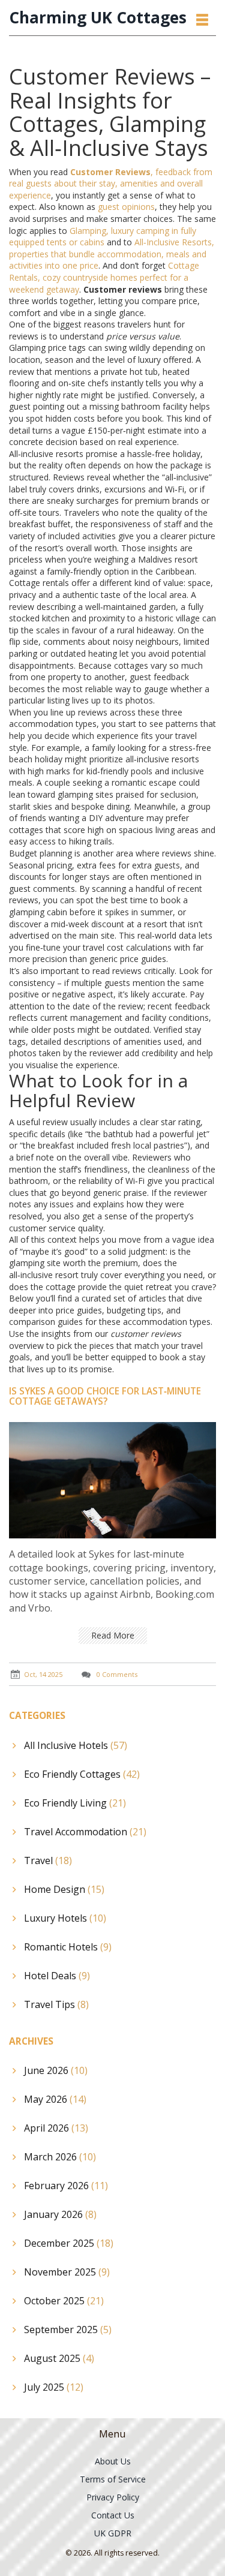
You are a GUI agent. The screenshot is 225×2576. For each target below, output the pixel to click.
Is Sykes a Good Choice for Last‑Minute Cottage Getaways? (105, 1396)
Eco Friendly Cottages (82, 1774)
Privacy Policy (113, 2497)
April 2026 (56, 2128)
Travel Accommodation (85, 1832)
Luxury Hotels (65, 1918)
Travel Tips (56, 2004)
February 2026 (66, 2186)
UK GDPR (113, 2533)
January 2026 (60, 2214)
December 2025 (69, 2243)
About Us (113, 2461)
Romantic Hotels (68, 1947)
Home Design (64, 1889)
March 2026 (60, 2157)
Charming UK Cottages (98, 18)
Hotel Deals (57, 1976)
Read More (113, 1635)
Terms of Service (113, 2479)
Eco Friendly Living (75, 1803)
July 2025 (54, 2387)
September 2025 (68, 2329)
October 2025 (64, 2301)
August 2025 (59, 2358)
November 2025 (67, 2272)
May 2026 (55, 2099)
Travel (48, 1860)
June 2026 (56, 2070)
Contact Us (113, 2515)
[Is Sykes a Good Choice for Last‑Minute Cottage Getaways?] (112, 1479)
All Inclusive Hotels (76, 1745)
